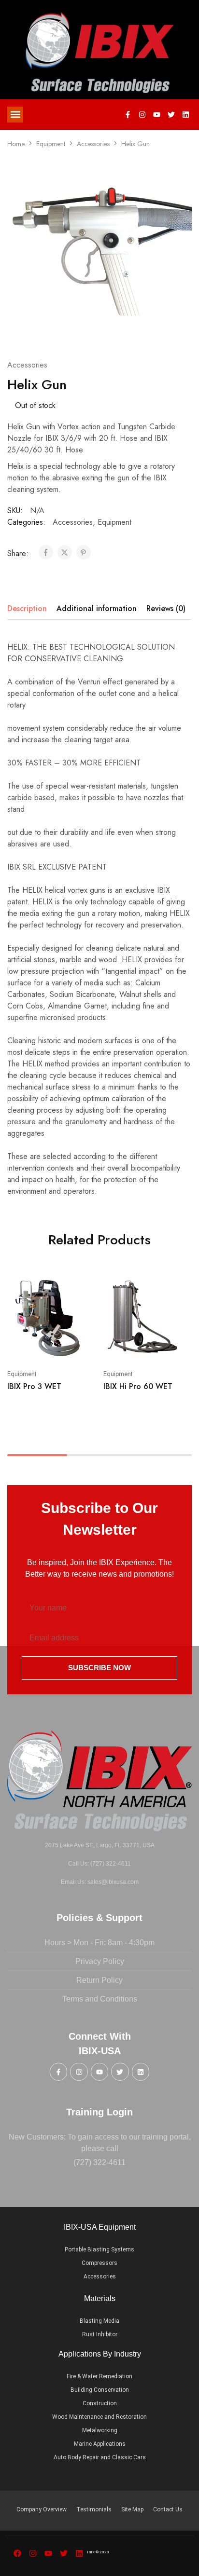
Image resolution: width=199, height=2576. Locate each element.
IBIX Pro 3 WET (34, 1386)
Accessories (93, 144)
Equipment (51, 144)
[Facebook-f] (128, 114)
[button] (15, 115)
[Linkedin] (186, 114)
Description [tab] (27, 608)
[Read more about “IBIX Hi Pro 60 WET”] (178, 1289)
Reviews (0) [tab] (166, 608)
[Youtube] (157, 114)
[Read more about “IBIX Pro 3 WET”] (83, 1289)
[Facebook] (17, 2553)
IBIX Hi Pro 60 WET (138, 1386)
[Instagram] (142, 114)
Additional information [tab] (97, 608)
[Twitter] (171, 114)
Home (16, 144)
